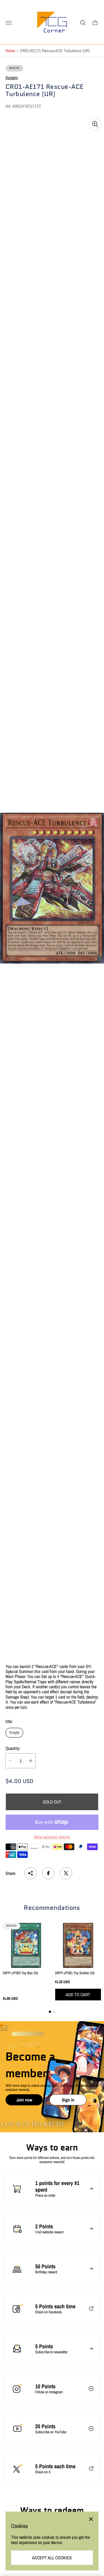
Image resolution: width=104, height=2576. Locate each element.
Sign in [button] (68, 2100)
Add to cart (78, 1995)
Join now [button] (24, 2100)
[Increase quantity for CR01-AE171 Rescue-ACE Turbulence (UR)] (31, 1761)
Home (10, 51)
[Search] (83, 23)
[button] (50, 2012)
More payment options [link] (52, 1837)
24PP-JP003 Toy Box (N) (20, 1973)
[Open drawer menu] (9, 23)
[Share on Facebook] (48, 1873)
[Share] (31, 1873)
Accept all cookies (52, 2558)
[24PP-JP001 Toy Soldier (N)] (78, 1945)
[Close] (91, 2519)
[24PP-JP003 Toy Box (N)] (26, 1945)
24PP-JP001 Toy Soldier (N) (75, 1973)
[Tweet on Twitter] (66, 1873)
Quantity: (13, 1748)
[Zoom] (95, 124)
